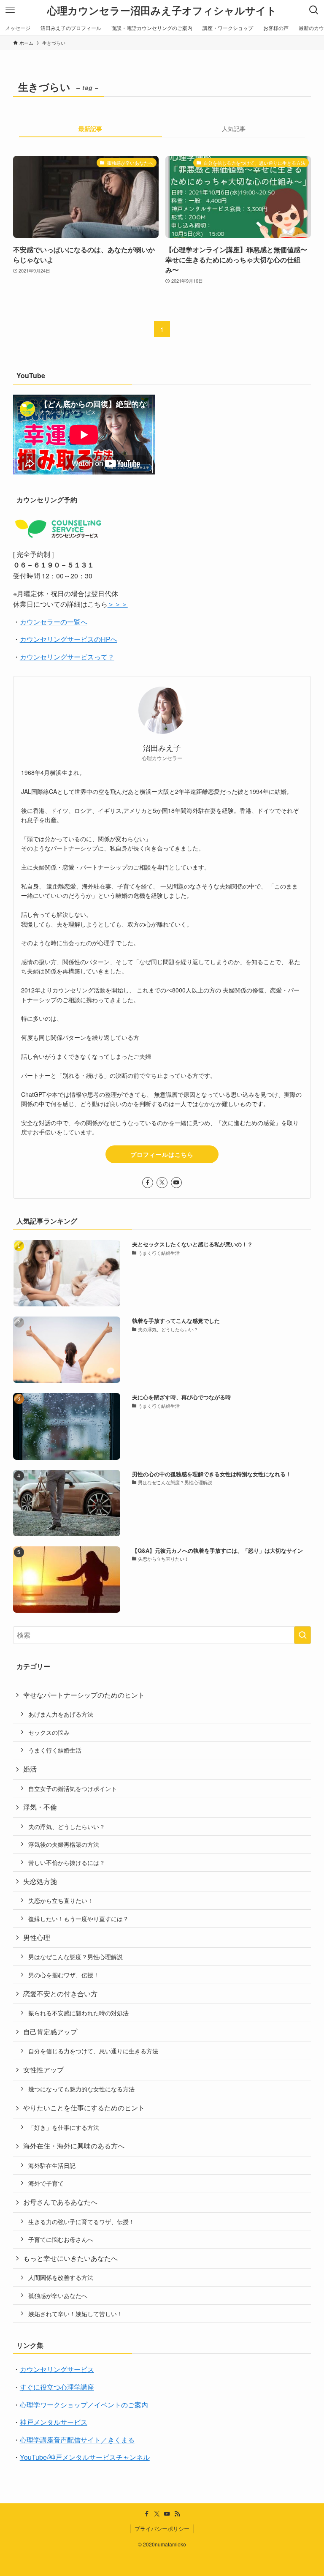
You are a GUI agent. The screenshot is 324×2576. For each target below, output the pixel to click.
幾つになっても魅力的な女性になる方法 (81, 2089)
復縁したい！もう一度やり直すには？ (78, 1918)
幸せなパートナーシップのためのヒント (84, 1695)
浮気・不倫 (40, 1807)
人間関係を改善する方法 (61, 2277)
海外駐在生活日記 (52, 2165)
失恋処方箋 (40, 1881)
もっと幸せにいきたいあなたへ (70, 2258)
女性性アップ (43, 2070)
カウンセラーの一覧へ (54, 622)
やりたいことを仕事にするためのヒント (84, 2108)
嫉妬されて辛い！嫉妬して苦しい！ (76, 2313)
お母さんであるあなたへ (60, 2202)
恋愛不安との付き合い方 (60, 1994)
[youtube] (176, 1183)
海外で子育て (46, 2183)
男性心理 (37, 1937)
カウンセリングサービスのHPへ (69, 639)
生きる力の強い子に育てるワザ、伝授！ (81, 2221)
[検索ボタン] (314, 10)
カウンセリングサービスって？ (67, 657)
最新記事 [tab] (90, 128)
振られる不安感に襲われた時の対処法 (78, 2013)
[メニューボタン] (10, 10)
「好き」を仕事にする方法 (64, 2127)
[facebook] (148, 1183)
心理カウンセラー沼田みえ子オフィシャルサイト (162, 10)
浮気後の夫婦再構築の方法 (64, 1844)
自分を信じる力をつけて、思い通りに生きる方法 (93, 2051)
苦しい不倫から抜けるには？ (67, 1862)
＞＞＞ (118, 604)
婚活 (30, 1769)
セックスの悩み (49, 1732)
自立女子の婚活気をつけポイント (73, 1788)
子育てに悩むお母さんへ (61, 2239)
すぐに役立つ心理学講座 (57, 2387)
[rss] (177, 2514)
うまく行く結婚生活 (55, 1750)
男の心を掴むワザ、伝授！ (64, 1975)
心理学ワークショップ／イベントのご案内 (84, 2405)
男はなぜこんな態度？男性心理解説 (76, 1956)
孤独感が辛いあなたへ (58, 2295)
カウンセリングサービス (57, 2369)
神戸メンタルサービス (54, 2422)
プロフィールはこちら (162, 1154)
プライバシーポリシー (162, 2528)
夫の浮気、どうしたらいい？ (67, 1826)
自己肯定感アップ (50, 2032)
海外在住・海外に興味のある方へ (74, 2146)
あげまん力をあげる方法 (61, 1714)
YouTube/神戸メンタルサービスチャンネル (85, 2457)
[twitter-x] (162, 1183)
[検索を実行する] (302, 1635)
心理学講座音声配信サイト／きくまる (77, 2440)
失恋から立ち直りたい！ (61, 1900)
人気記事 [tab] (234, 128)
